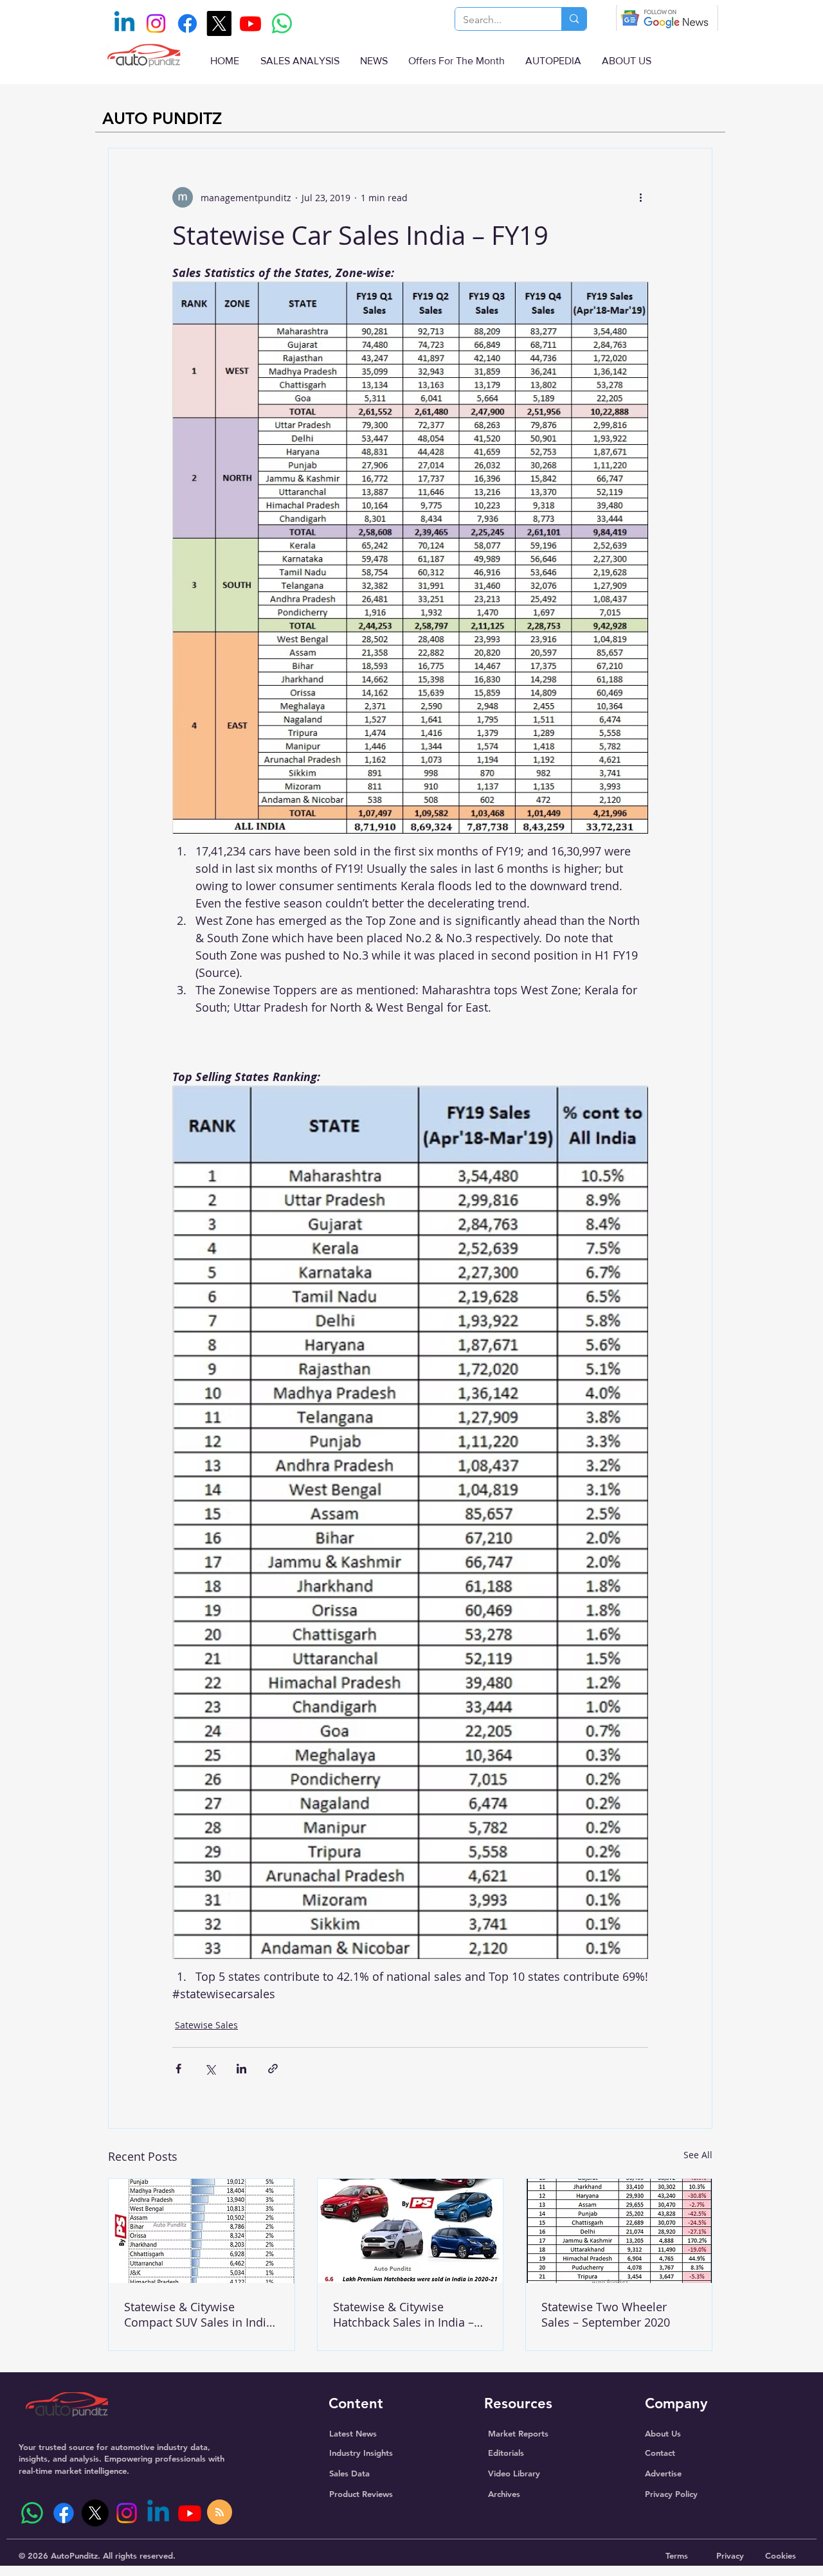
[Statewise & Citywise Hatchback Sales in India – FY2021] (411, 2231)
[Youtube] (250, 23)
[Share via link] (273, 2069)
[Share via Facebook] (178, 2069)
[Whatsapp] (282, 23)
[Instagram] (156, 23)
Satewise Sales (206, 2025)
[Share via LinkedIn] (241, 2069)
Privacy (730, 2555)
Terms (677, 2555)
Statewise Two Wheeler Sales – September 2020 (606, 2314)
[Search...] (574, 19)
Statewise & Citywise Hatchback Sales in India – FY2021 (403, 2314)
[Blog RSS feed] (220, 2513)
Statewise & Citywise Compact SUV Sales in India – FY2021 (198, 2314)
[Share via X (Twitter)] (210, 2069)
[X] (219, 23)
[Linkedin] (124, 23)
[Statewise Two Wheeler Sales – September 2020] (619, 2231)
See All (698, 2155)
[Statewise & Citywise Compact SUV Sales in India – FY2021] (202, 2231)
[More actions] (640, 197)
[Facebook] (187, 23)
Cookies (781, 2555)
